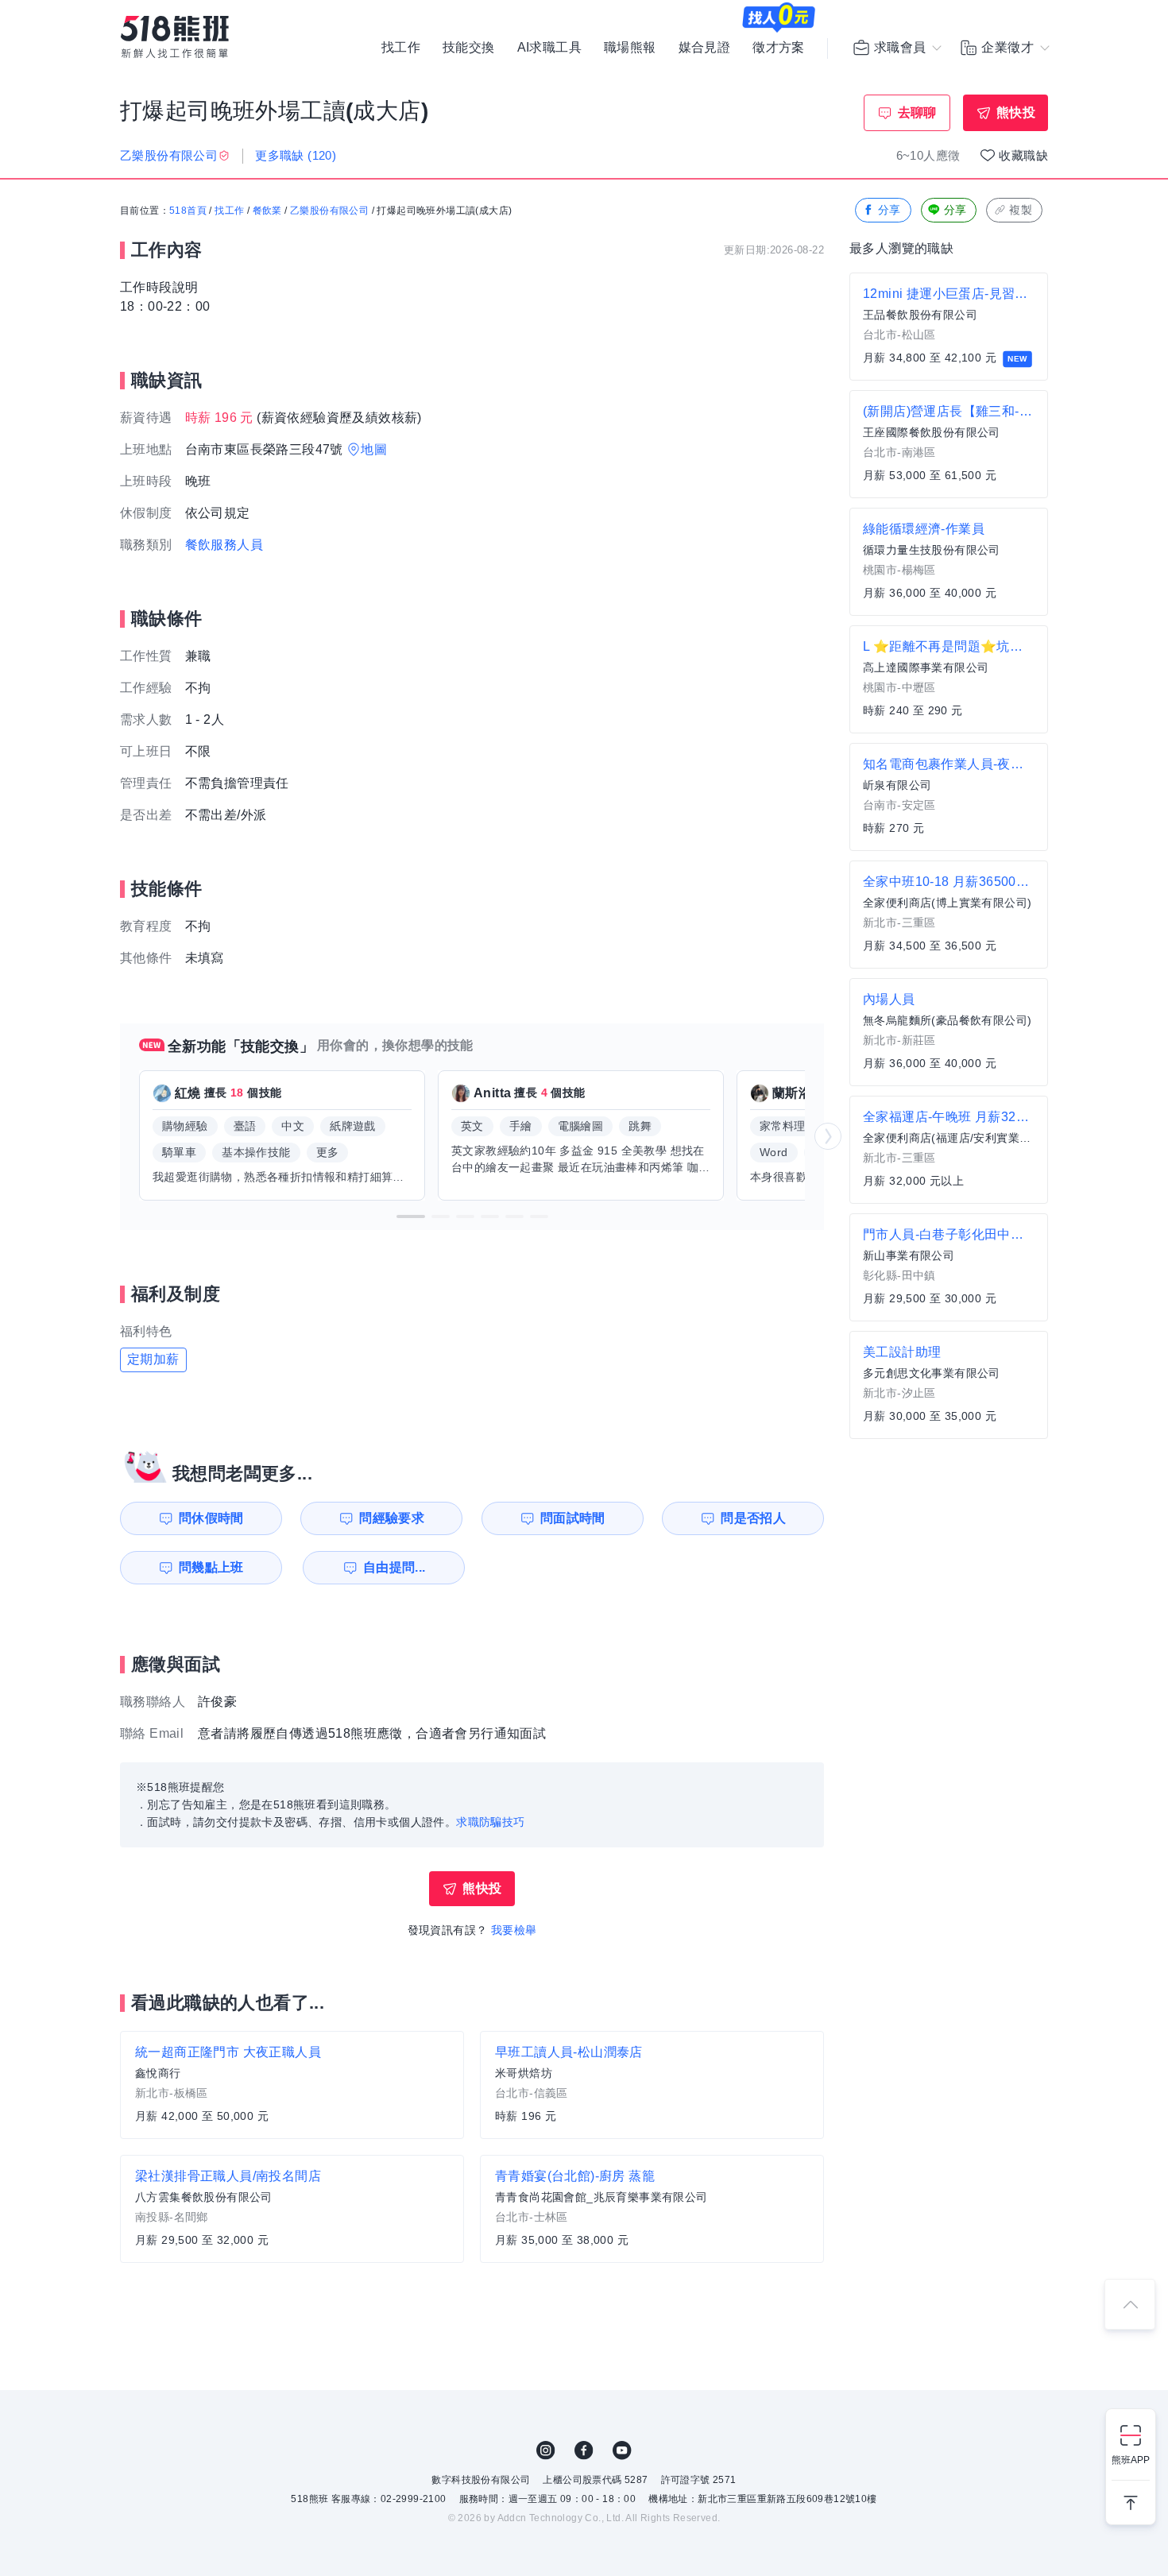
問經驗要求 (392, 1518)
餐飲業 (267, 211)
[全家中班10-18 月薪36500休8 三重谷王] (949, 915)
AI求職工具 (549, 48)
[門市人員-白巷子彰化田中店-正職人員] (949, 1267)
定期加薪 (153, 1359)
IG (546, 2450)
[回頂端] (1130, 2304)
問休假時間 (211, 1518)
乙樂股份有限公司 (329, 211)
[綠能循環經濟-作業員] (949, 562)
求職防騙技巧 (490, 1822)
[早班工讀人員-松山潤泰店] (652, 2085)
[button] (411, 1216)
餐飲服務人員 (224, 545)
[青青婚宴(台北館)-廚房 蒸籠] (652, 2209)
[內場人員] (949, 1032)
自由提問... (394, 1567)
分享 (890, 210)
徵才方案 (779, 48)
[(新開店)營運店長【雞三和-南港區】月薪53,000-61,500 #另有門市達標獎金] (949, 444)
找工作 (401, 48)
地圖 (374, 449)
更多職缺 (296, 155)
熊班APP (1131, 2460)
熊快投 (1016, 112)
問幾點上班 (211, 1567)
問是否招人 (753, 1518)
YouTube (622, 2450)
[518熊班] (175, 37)
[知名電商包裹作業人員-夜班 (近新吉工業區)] (949, 797)
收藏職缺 (1023, 155)
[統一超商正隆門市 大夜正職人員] (292, 2085)
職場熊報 (630, 48)
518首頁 (188, 211)
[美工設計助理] (949, 1385)
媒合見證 (705, 48)
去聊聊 (917, 112)
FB (584, 2450)
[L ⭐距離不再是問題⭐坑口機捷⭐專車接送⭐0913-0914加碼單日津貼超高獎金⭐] (949, 679)
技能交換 (469, 48)
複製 (1021, 210)
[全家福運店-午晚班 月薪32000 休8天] (949, 1150)
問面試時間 (573, 1518)
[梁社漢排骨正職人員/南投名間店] (292, 2209)
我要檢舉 (514, 1930)
